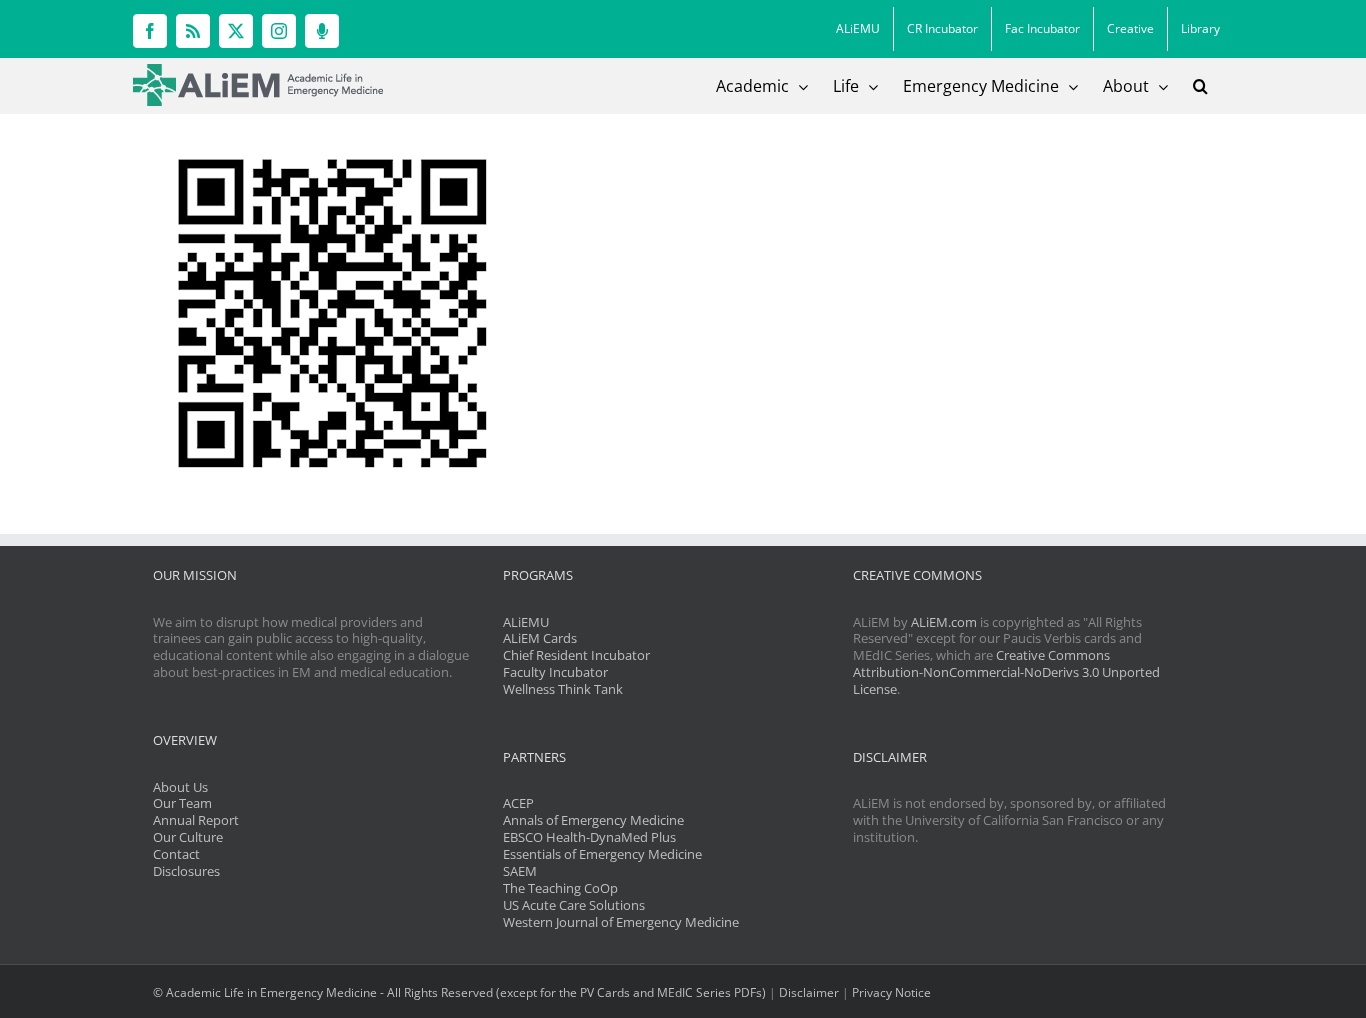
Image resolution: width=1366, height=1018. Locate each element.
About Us (180, 787)
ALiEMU (526, 622)
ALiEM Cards (540, 638)
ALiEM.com (944, 622)
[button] (1200, 86)
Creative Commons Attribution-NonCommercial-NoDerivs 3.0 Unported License (1006, 672)
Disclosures (186, 871)
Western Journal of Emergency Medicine (621, 922)
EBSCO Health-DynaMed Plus (589, 837)
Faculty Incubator (555, 672)
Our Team (182, 803)
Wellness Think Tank (563, 689)
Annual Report (196, 820)
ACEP (518, 803)
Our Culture (188, 837)
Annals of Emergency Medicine (593, 820)
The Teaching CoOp (560, 888)
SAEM (520, 871)
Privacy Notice (891, 992)
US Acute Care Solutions (574, 905)
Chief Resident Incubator (576, 655)
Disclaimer (809, 992)
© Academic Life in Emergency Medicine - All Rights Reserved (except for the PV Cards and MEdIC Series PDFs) (459, 992)
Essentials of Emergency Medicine (602, 854)
